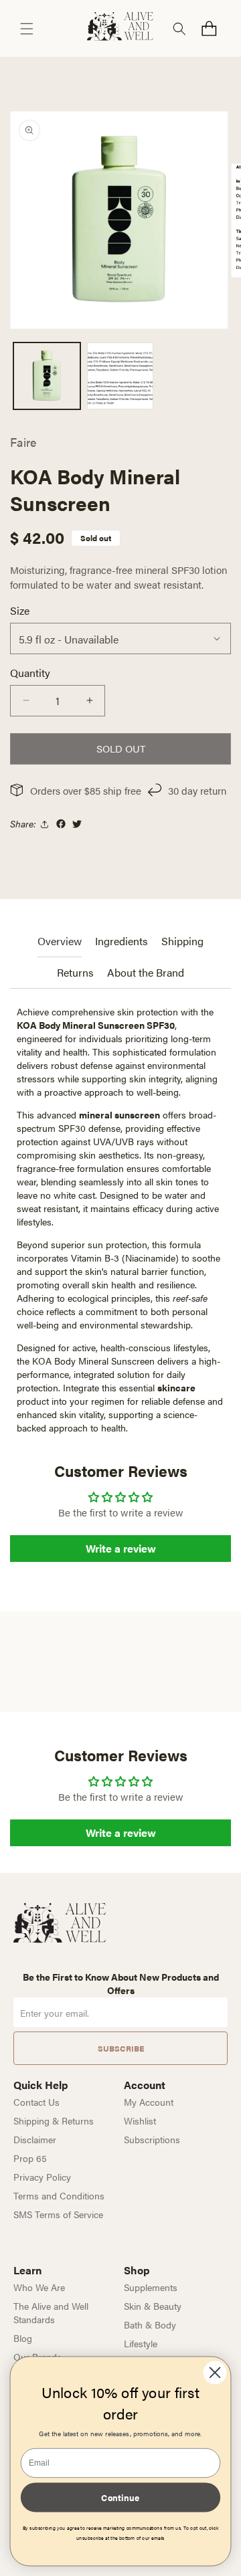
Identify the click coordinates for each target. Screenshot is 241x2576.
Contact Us (36, 2102)
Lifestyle (141, 2343)
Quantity (30, 673)
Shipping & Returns (54, 2120)
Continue (120, 2497)
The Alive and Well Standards (51, 2312)
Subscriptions (152, 2139)
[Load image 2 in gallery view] (120, 376)
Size (20, 610)
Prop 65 (30, 2158)
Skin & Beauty (153, 2306)
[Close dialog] (215, 2372)
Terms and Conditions (59, 2195)
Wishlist (140, 2120)
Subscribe (121, 2048)
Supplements (151, 2287)
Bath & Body (150, 2324)
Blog (23, 2338)
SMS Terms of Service (58, 2214)
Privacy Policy (42, 2177)
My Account (149, 2102)
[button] (27, 29)
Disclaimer (35, 2139)
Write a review (121, 1548)
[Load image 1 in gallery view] (47, 376)
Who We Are (39, 2287)
